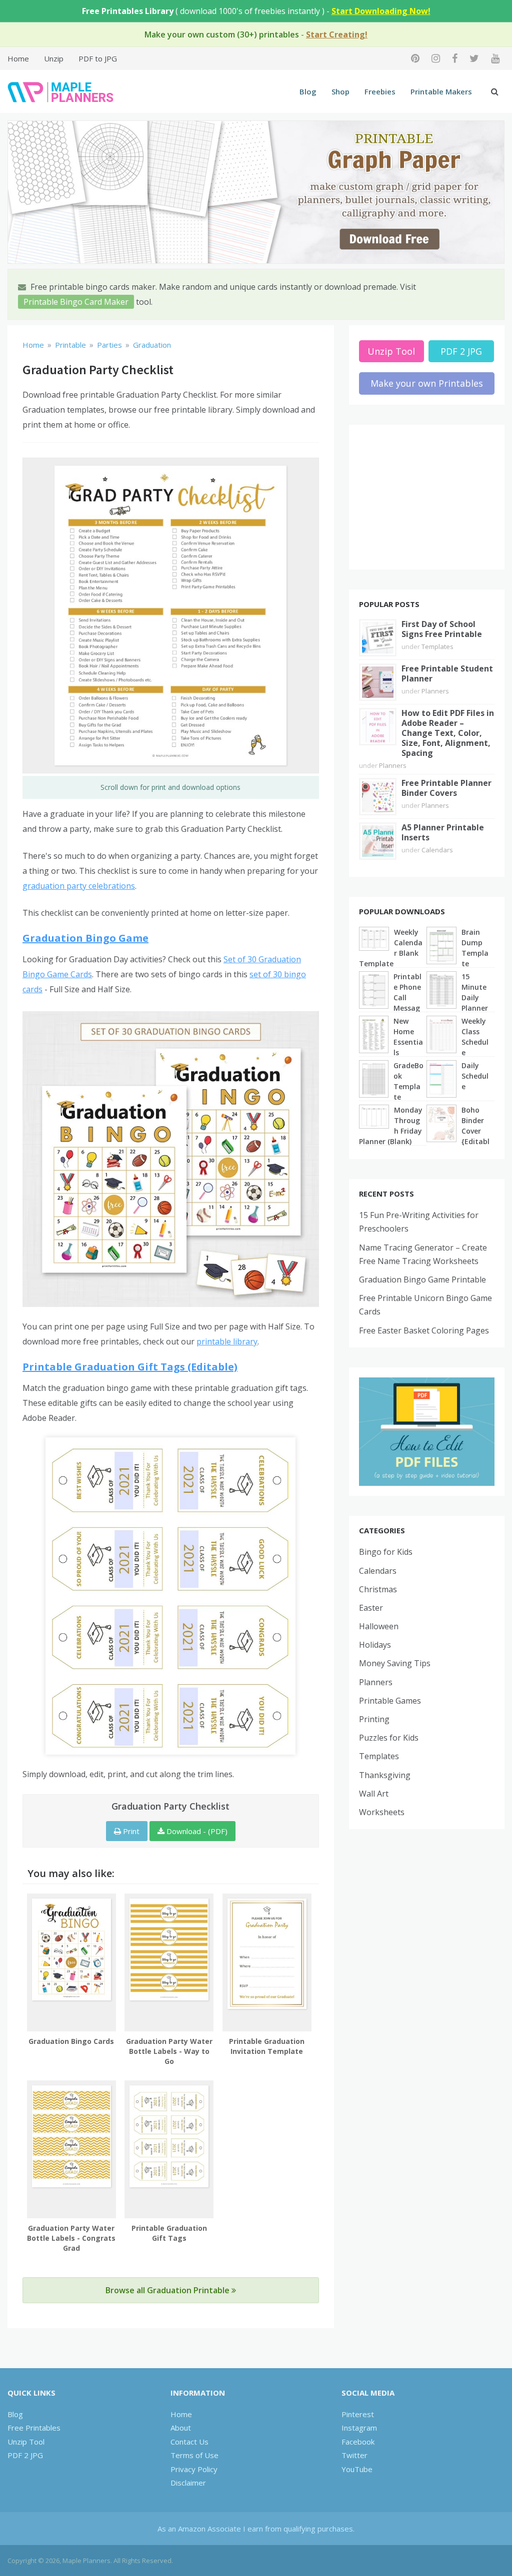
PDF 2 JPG (461, 351)
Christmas (378, 1589)
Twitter (354, 2455)
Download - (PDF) (196, 1831)
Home (18, 58)
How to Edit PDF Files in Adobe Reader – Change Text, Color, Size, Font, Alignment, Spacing (448, 733)
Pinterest (358, 2414)
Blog (308, 91)
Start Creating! (337, 34)
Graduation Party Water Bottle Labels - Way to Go (169, 2051)
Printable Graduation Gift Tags (169, 2233)
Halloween (379, 1626)
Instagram (359, 2428)
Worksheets (382, 1812)
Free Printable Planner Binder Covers (446, 788)
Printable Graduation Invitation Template (267, 2046)
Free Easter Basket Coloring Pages (424, 1330)
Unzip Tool (391, 351)
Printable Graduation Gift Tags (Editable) (130, 1367)
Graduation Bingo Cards (71, 2041)
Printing (374, 1719)
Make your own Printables (427, 383)
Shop (340, 91)
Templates (437, 646)
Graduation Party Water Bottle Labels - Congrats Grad (71, 2238)
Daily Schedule (475, 1076)
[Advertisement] (427, 497)
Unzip (54, 58)
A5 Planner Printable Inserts (443, 832)
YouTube (357, 2469)
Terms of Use (194, 2455)
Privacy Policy (194, 2469)
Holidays (375, 1645)
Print (130, 1831)
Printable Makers (441, 91)
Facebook (358, 2442)
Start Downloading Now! (381, 11)
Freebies (380, 91)
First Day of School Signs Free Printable (442, 629)
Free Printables (34, 2428)
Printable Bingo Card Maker (76, 302)
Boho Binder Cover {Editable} (475, 1131)
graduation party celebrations (79, 886)
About (181, 2428)
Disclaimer (188, 2483)
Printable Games (390, 1701)
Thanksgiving (385, 1775)
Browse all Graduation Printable (168, 2290)
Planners (435, 691)
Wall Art (374, 1794)
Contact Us (189, 2442)
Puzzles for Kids (389, 1738)
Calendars (437, 850)
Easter (371, 1608)
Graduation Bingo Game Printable (422, 1280)
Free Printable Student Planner (447, 673)
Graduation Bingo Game (85, 938)
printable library (227, 1341)
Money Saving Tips (395, 1663)
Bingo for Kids (386, 1552)
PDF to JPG (98, 58)
